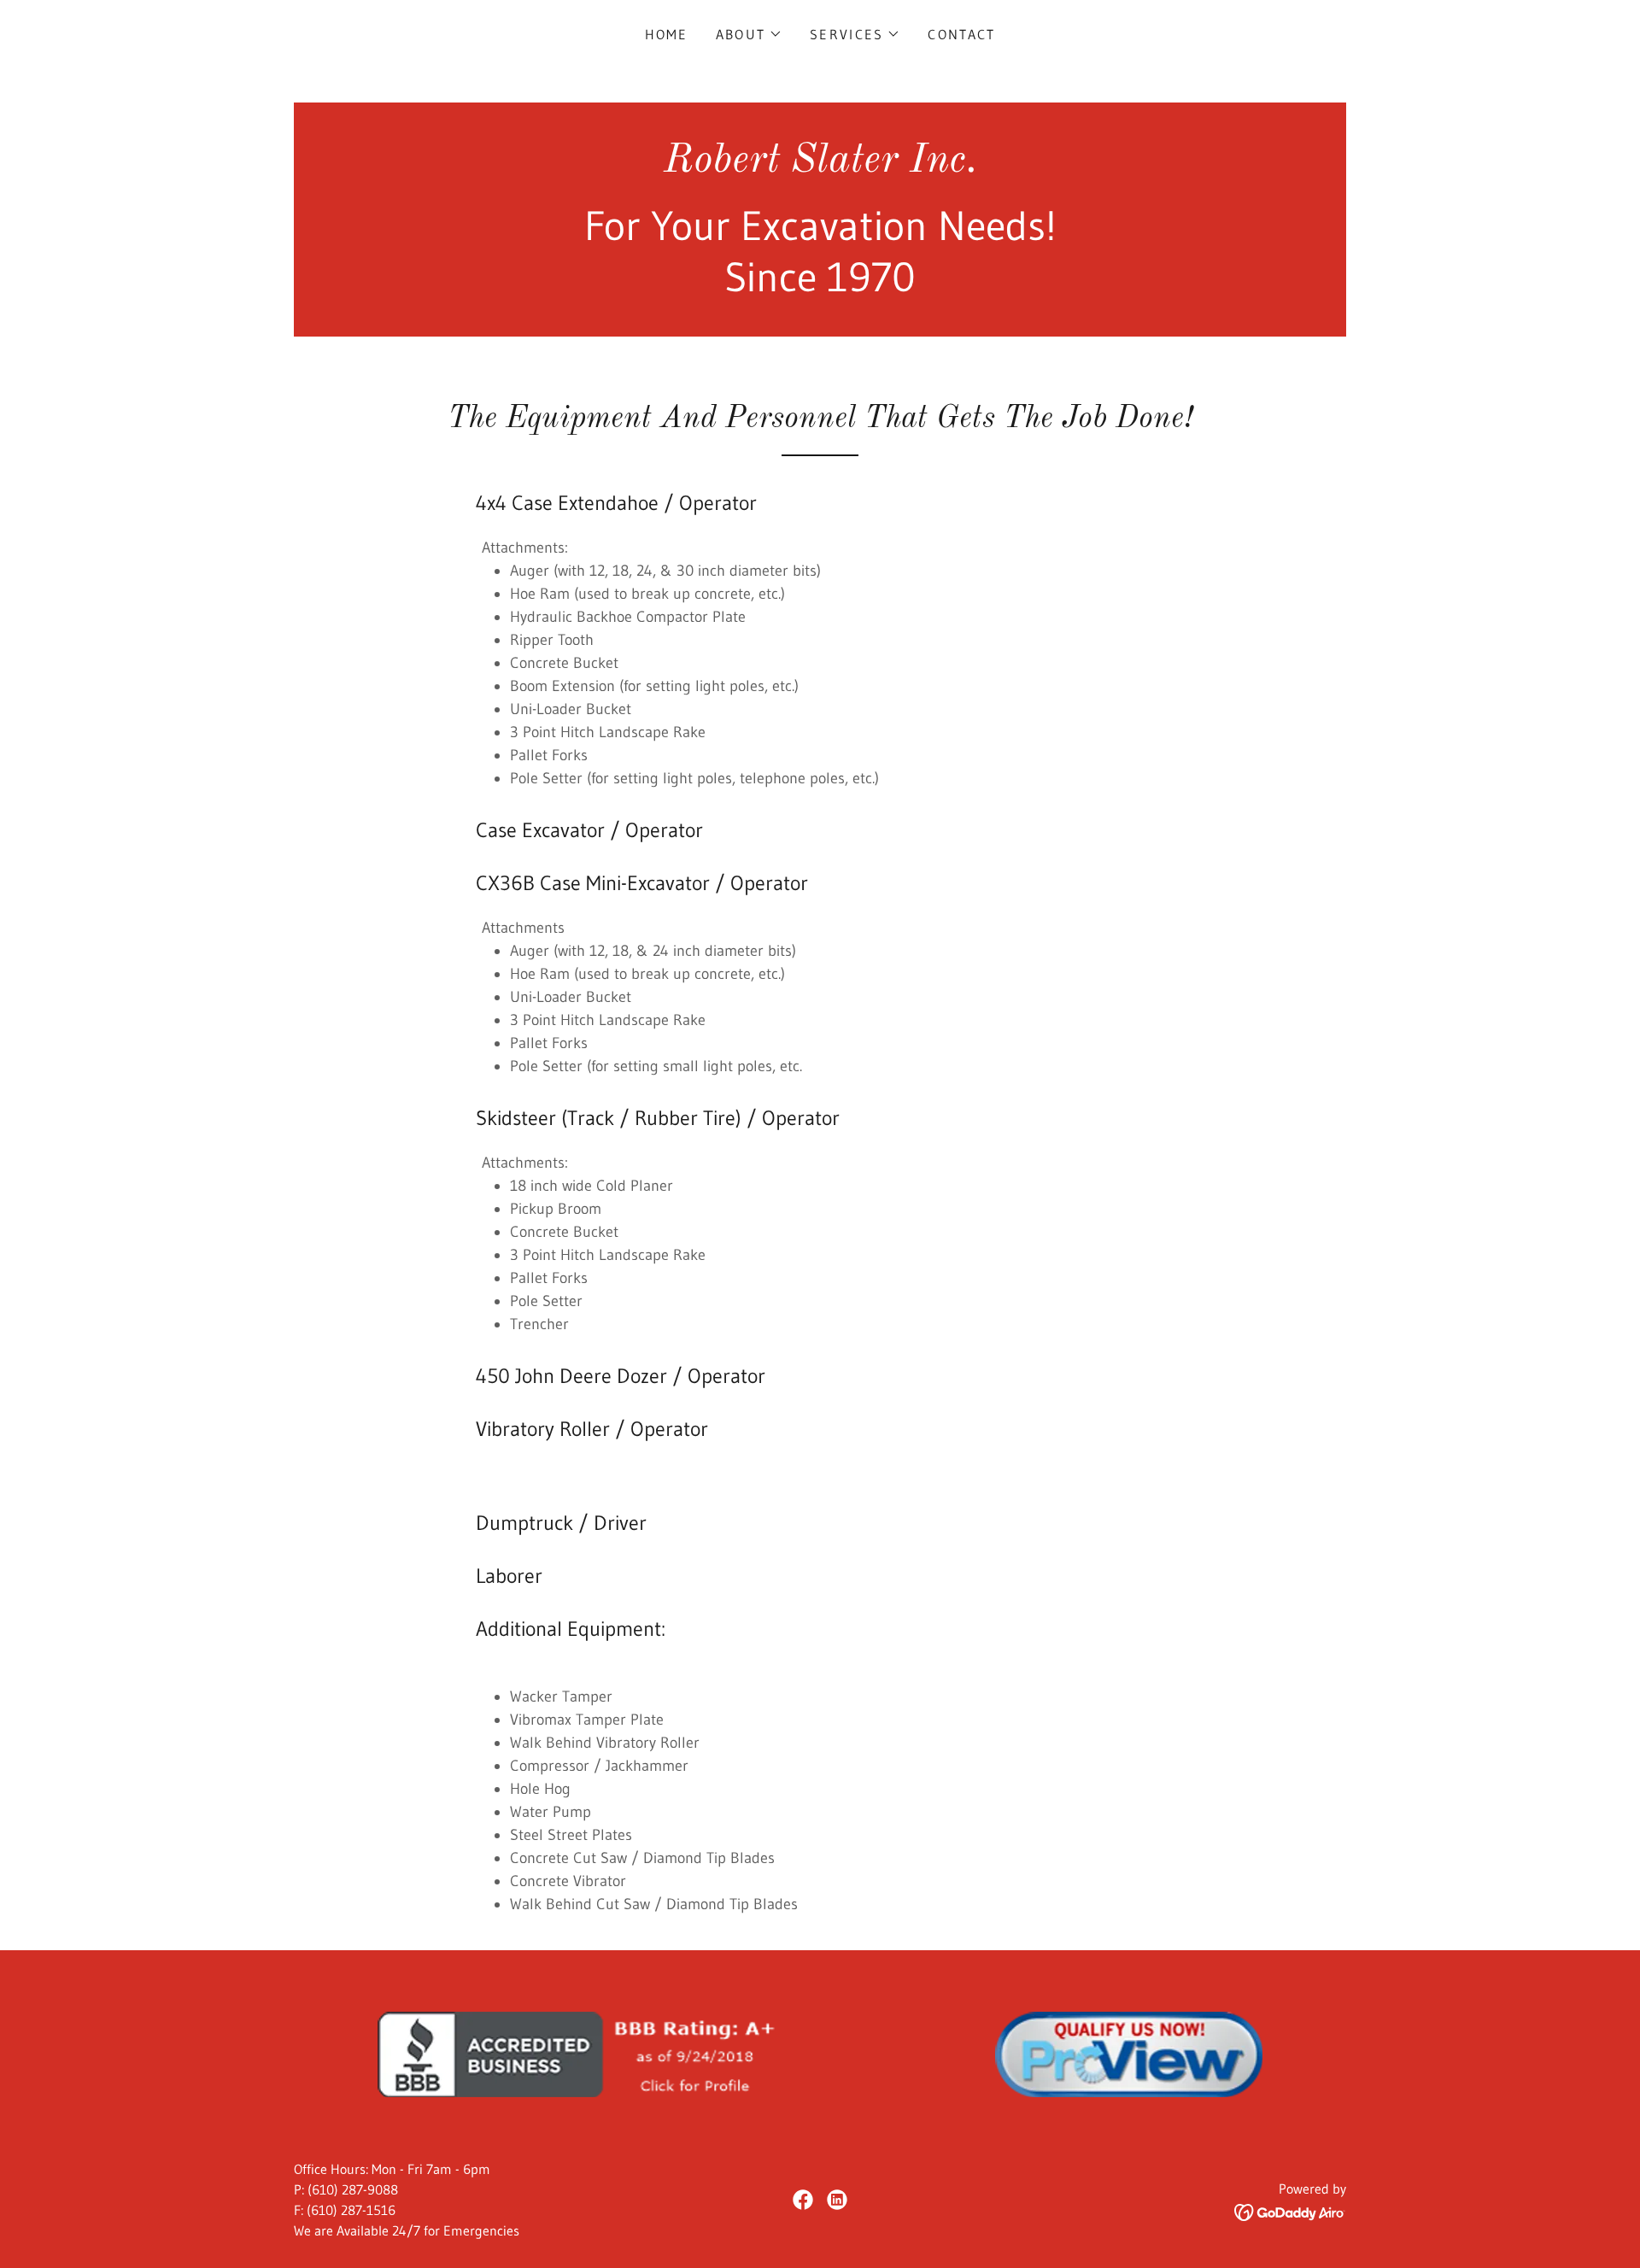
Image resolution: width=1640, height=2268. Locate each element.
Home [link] (667, 34)
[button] (749, 34)
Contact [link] (961, 34)
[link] (820, 167)
